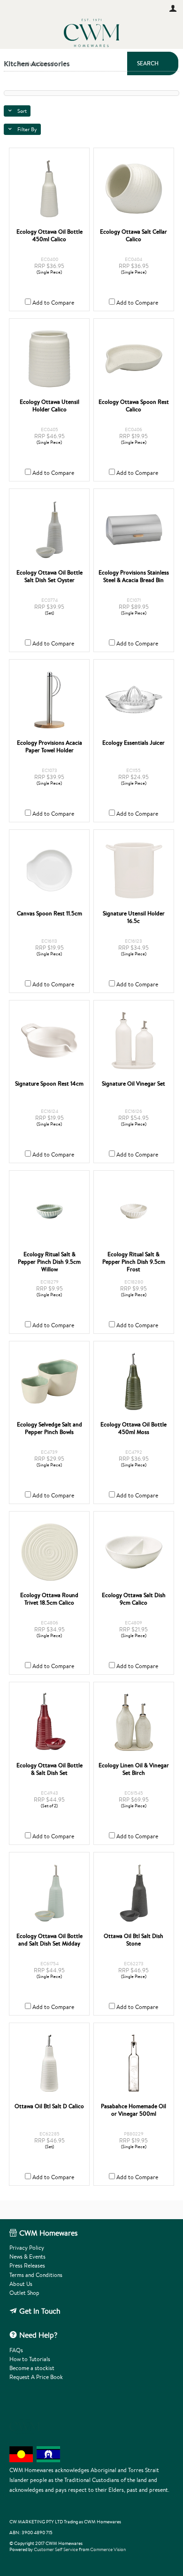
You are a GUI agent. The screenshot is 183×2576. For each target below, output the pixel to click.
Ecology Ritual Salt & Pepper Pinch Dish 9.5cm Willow (49, 1262)
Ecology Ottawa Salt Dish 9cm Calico (134, 1599)
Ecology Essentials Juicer (133, 743)
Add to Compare (53, 303)
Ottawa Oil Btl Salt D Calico (49, 2106)
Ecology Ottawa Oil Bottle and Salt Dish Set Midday (50, 1940)
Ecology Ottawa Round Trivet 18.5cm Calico (49, 1599)
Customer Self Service (56, 2549)
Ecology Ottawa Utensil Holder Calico (50, 406)
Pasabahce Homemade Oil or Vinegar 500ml (133, 2110)
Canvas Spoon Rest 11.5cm (50, 914)
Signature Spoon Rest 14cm (49, 1084)
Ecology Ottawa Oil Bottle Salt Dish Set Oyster (50, 576)
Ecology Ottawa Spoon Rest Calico (134, 406)
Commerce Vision (108, 2549)
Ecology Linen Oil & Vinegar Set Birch (134, 1769)
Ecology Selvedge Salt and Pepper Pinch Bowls (50, 1428)
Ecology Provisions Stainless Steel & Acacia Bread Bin (134, 576)
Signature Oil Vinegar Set (133, 1084)
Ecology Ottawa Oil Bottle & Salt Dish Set (50, 1769)
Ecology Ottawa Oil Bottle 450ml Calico (50, 236)
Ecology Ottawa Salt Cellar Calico (133, 236)
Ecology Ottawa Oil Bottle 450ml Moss (133, 1428)
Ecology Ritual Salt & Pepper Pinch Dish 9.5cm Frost (134, 1262)
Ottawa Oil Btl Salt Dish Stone (133, 1940)
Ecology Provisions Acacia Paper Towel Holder (50, 747)
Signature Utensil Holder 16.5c (134, 917)
